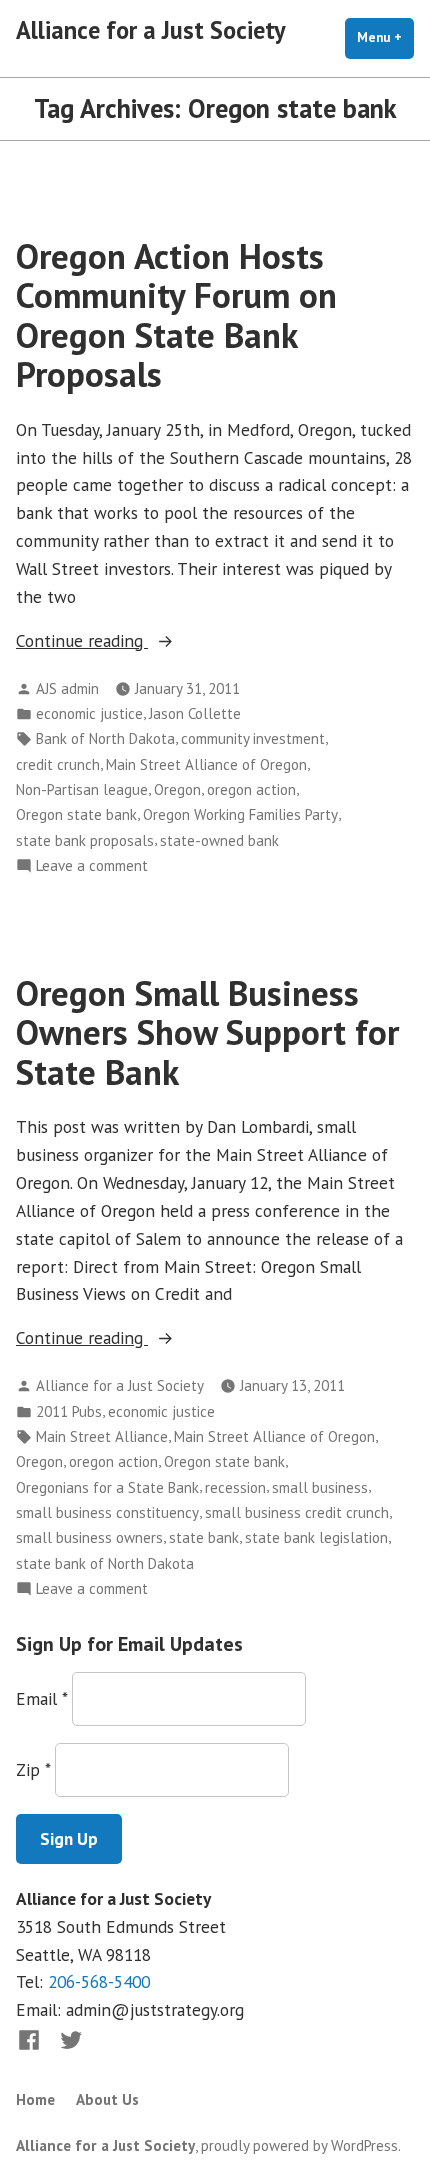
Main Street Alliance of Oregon (206, 764)
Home (35, 2099)
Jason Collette (195, 713)
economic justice (89, 713)
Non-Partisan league (82, 789)
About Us (107, 2099)
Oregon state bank (76, 814)
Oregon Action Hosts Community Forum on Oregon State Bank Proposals (176, 315)
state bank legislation (316, 1537)
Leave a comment (92, 866)
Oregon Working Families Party (240, 814)
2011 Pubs (69, 1411)
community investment (253, 738)
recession (235, 1487)
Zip (33, 1769)
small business (320, 1487)
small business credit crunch (297, 1512)
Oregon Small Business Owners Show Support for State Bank (207, 1032)
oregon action (251, 789)
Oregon (177, 789)
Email (41, 1698)
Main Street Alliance (102, 1436)
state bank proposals (85, 840)
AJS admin (67, 688)
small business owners (89, 1537)
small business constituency (107, 1512)
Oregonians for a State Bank (107, 1487)
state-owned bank (219, 840)
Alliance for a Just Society (151, 30)
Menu (385, 37)
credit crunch (58, 764)
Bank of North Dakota (105, 738)
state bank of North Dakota (105, 1563)
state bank (204, 1537)
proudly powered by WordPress (299, 2145)
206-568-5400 (99, 1981)
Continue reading (123, 641)
